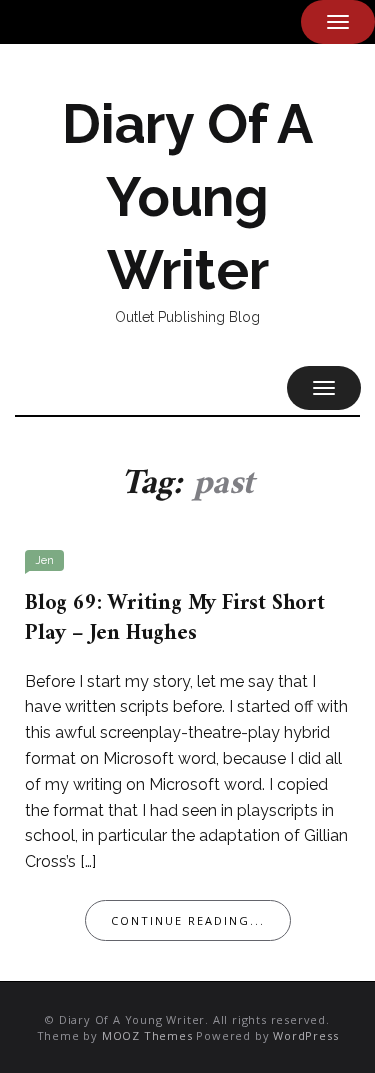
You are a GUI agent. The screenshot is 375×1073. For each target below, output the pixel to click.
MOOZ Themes (147, 1035)
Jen (44, 560)
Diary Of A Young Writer (187, 197)
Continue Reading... (188, 920)
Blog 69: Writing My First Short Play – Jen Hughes (175, 618)
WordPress (305, 1035)
